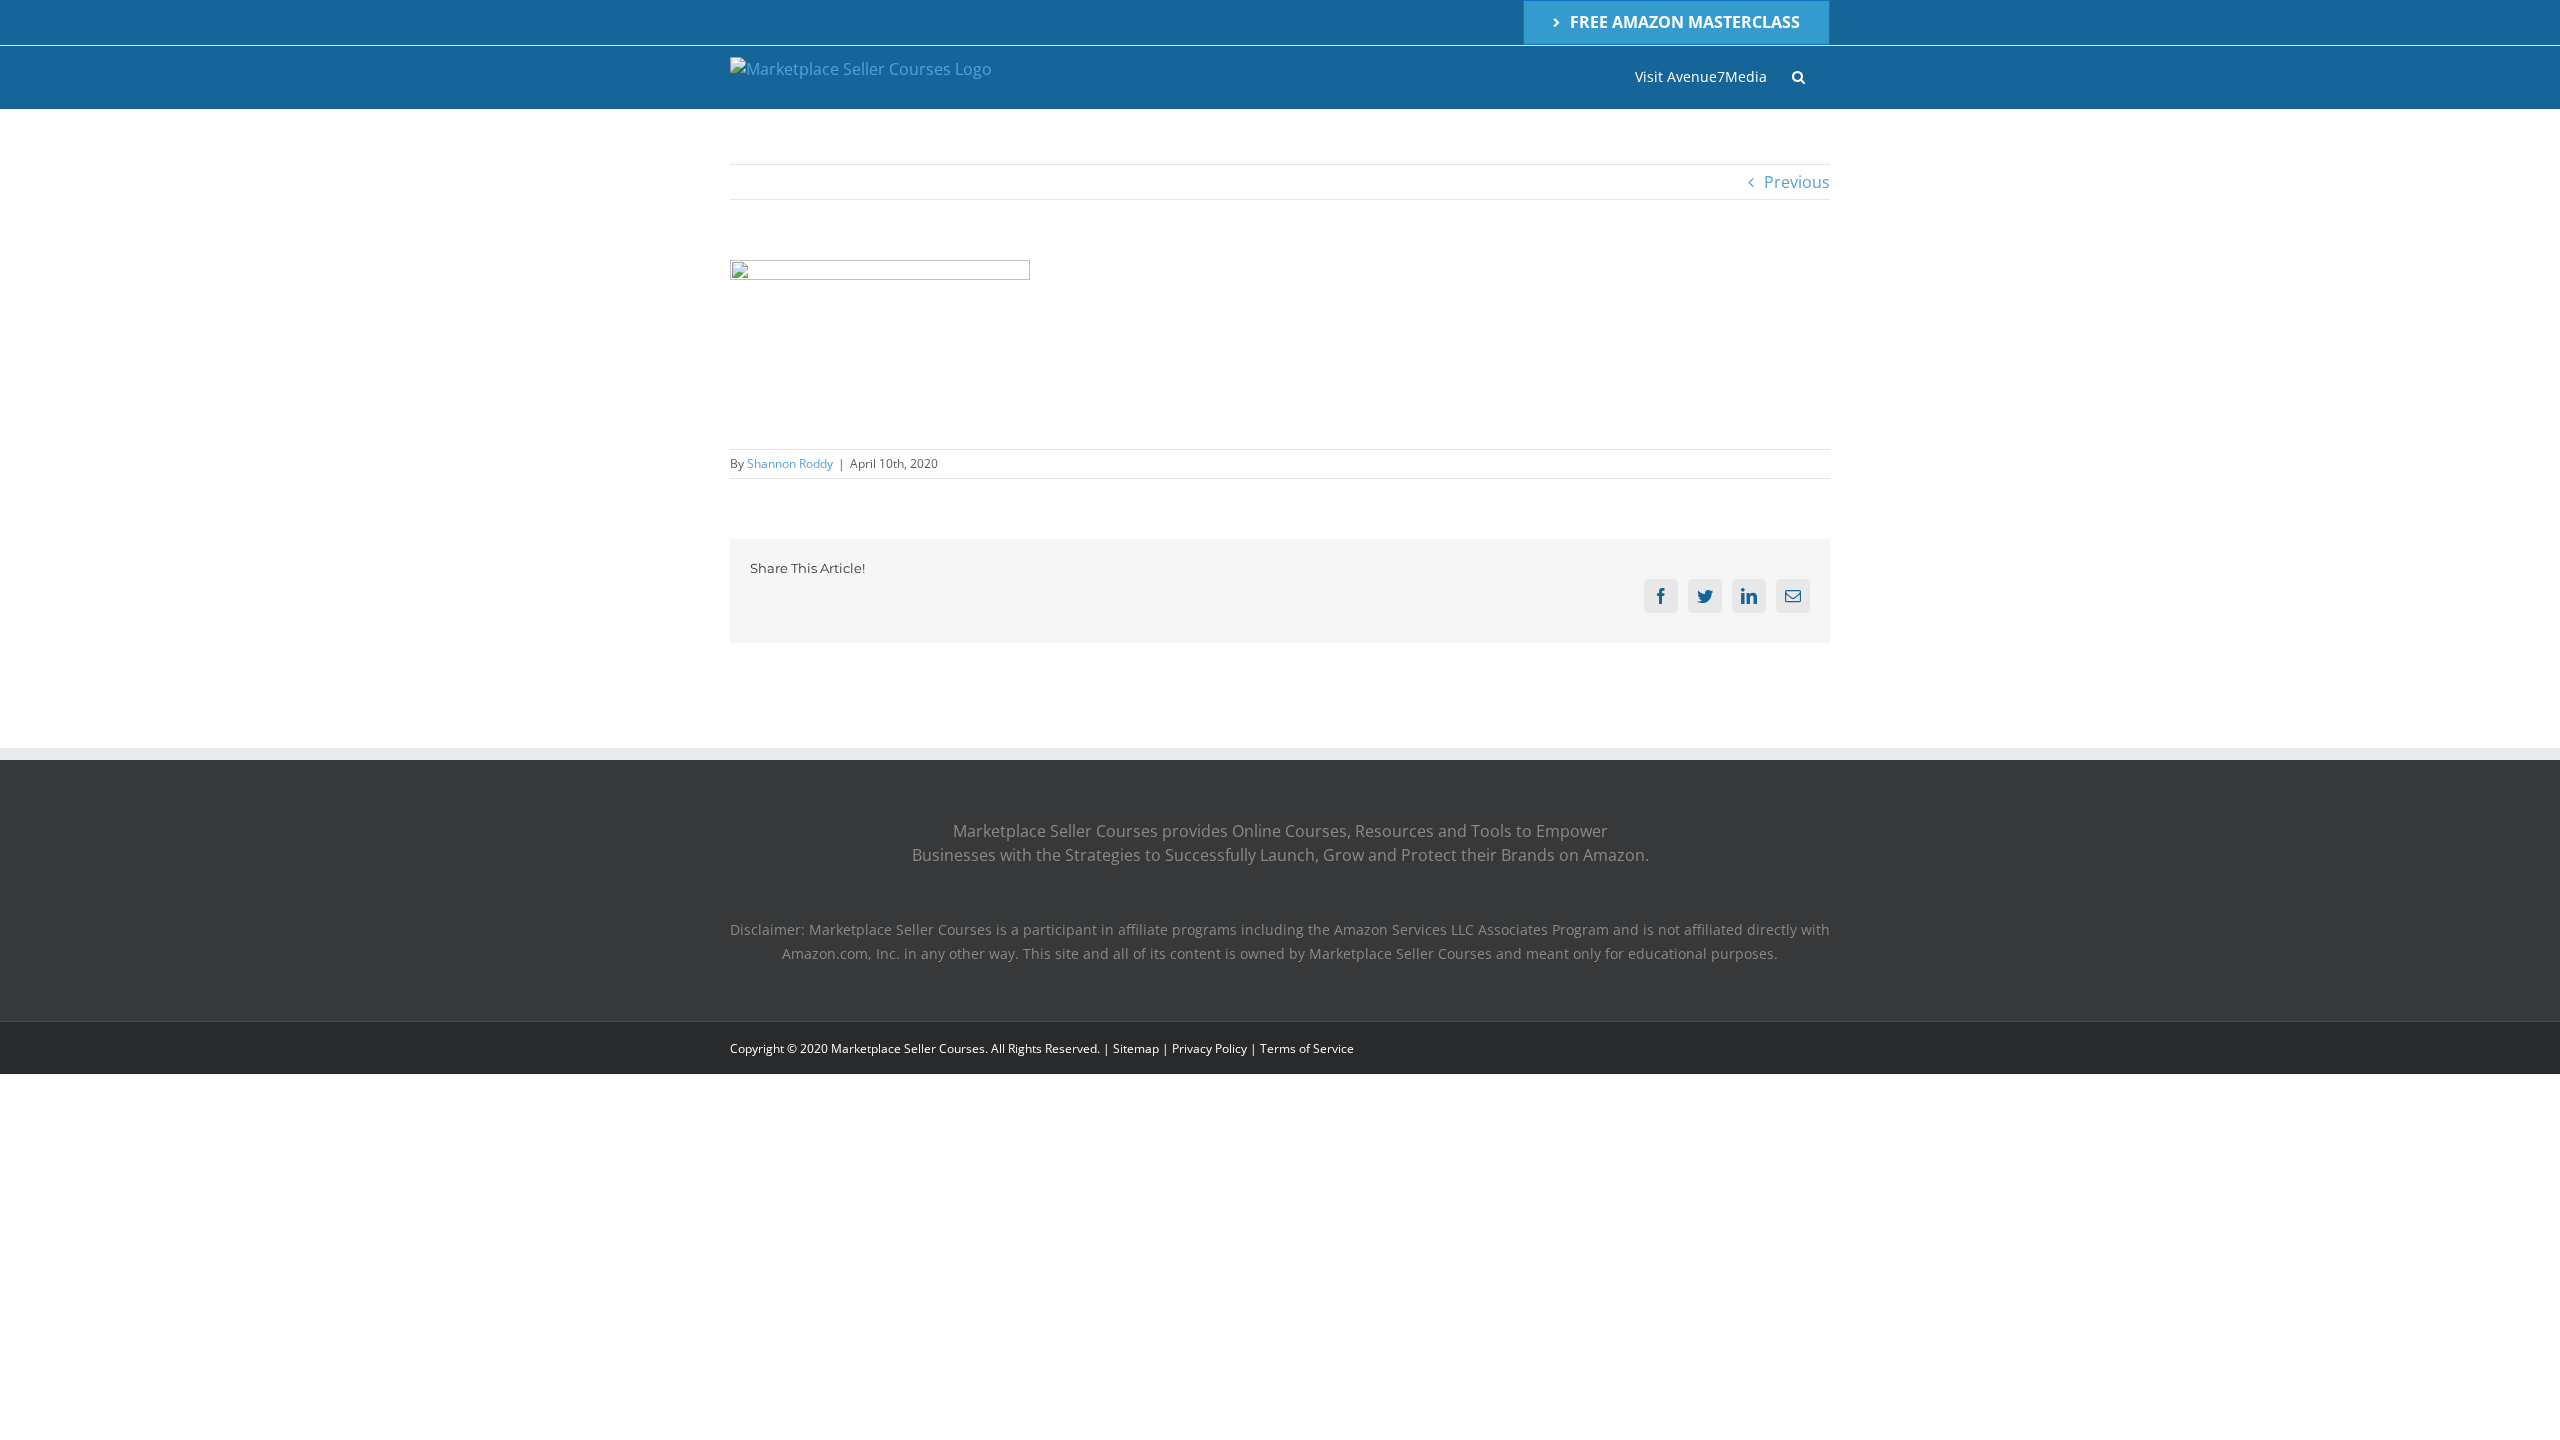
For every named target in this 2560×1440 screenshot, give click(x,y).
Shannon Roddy (790, 463)
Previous (1797, 182)
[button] (1798, 77)
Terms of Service (1307, 1048)
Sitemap (1136, 1048)
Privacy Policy (1209, 1048)
